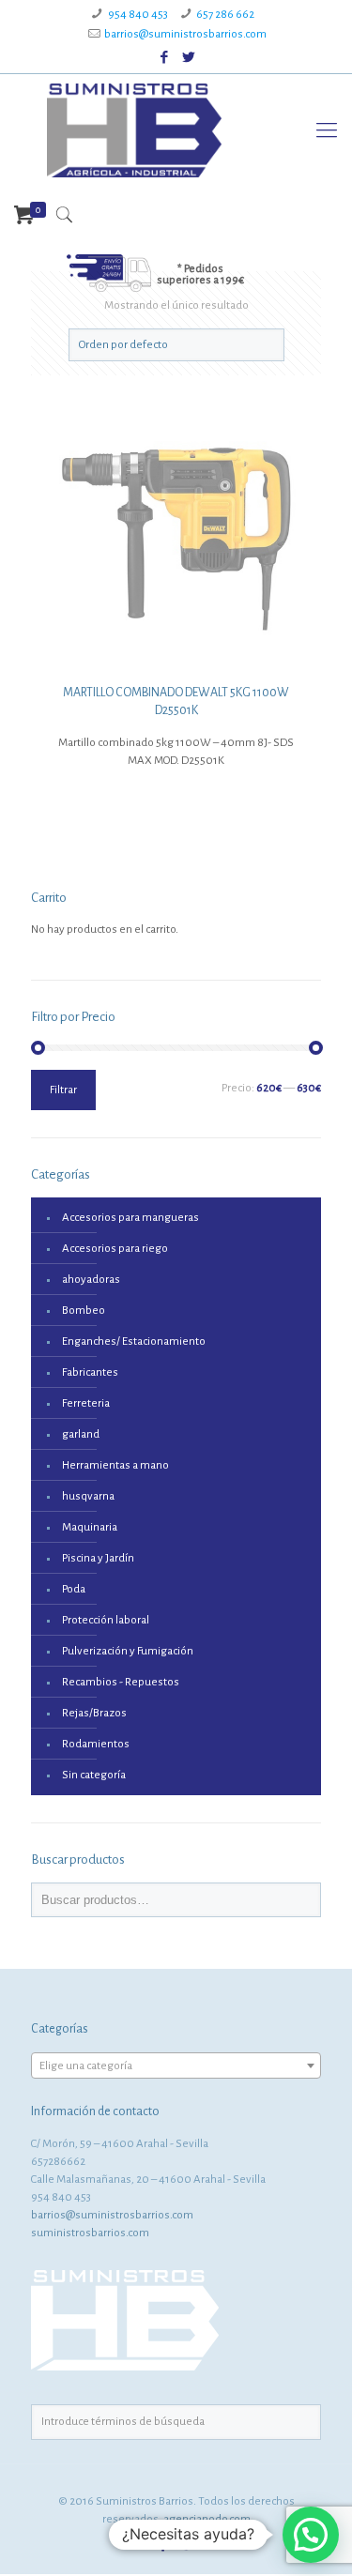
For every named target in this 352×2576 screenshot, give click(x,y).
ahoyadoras (91, 1280)
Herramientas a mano (115, 1465)
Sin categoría (94, 1775)
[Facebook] (164, 58)
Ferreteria (86, 1403)
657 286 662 (225, 15)
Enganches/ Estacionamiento (134, 1341)
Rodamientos (96, 1744)
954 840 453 (138, 15)
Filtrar (63, 1090)
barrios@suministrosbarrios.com (185, 34)
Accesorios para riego (115, 1249)
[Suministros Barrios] (134, 130)
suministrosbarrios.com (90, 2233)
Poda (74, 1589)
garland (81, 1434)
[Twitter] (188, 58)
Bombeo (84, 1311)
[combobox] (176, 2065)
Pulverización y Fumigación (128, 1651)
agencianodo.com (207, 2519)
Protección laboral (106, 1620)
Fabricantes (90, 1372)
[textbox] (176, 2066)
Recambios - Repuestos (121, 1682)
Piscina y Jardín (98, 1558)
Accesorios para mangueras (130, 1218)
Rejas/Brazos (94, 1713)
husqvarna (88, 1496)
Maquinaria (90, 1527)
